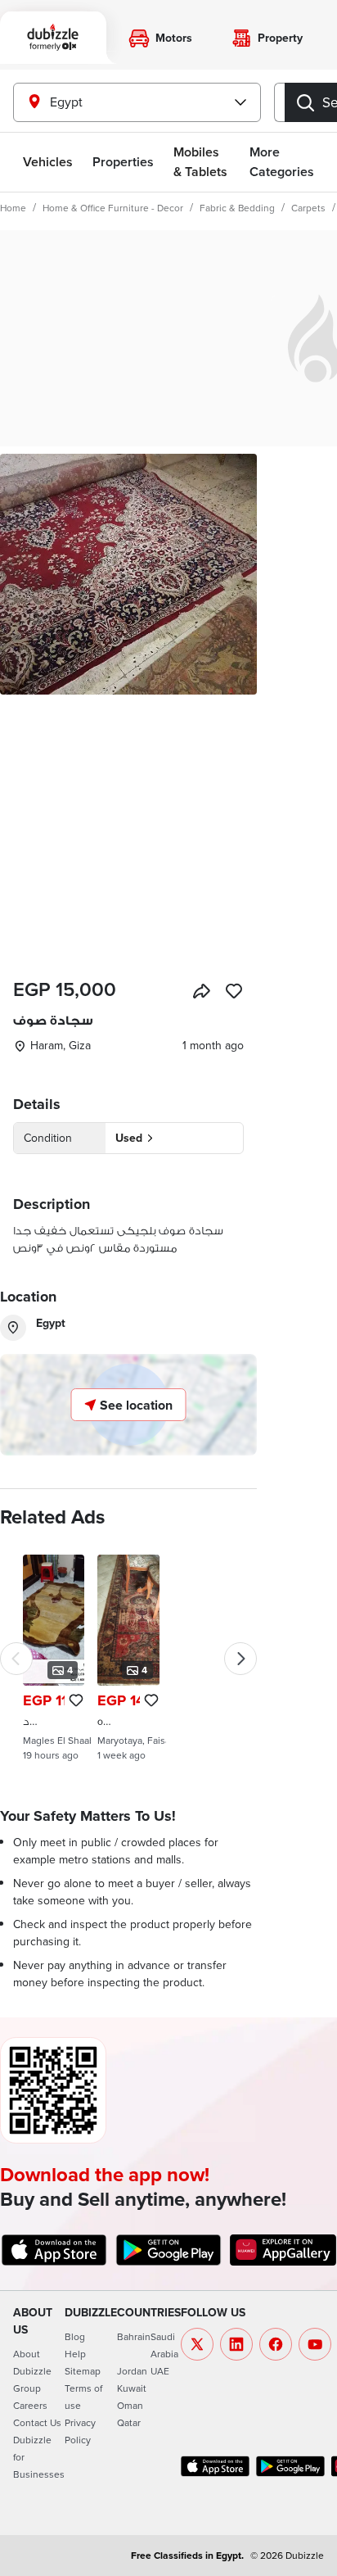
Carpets (308, 208)
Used (129, 1138)
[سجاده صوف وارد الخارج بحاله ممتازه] (128, 1658)
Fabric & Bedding (237, 208)
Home (13, 208)
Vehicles (48, 162)
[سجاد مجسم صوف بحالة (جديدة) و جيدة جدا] (54, 1658)
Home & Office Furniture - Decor (113, 208)
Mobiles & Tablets (200, 162)
